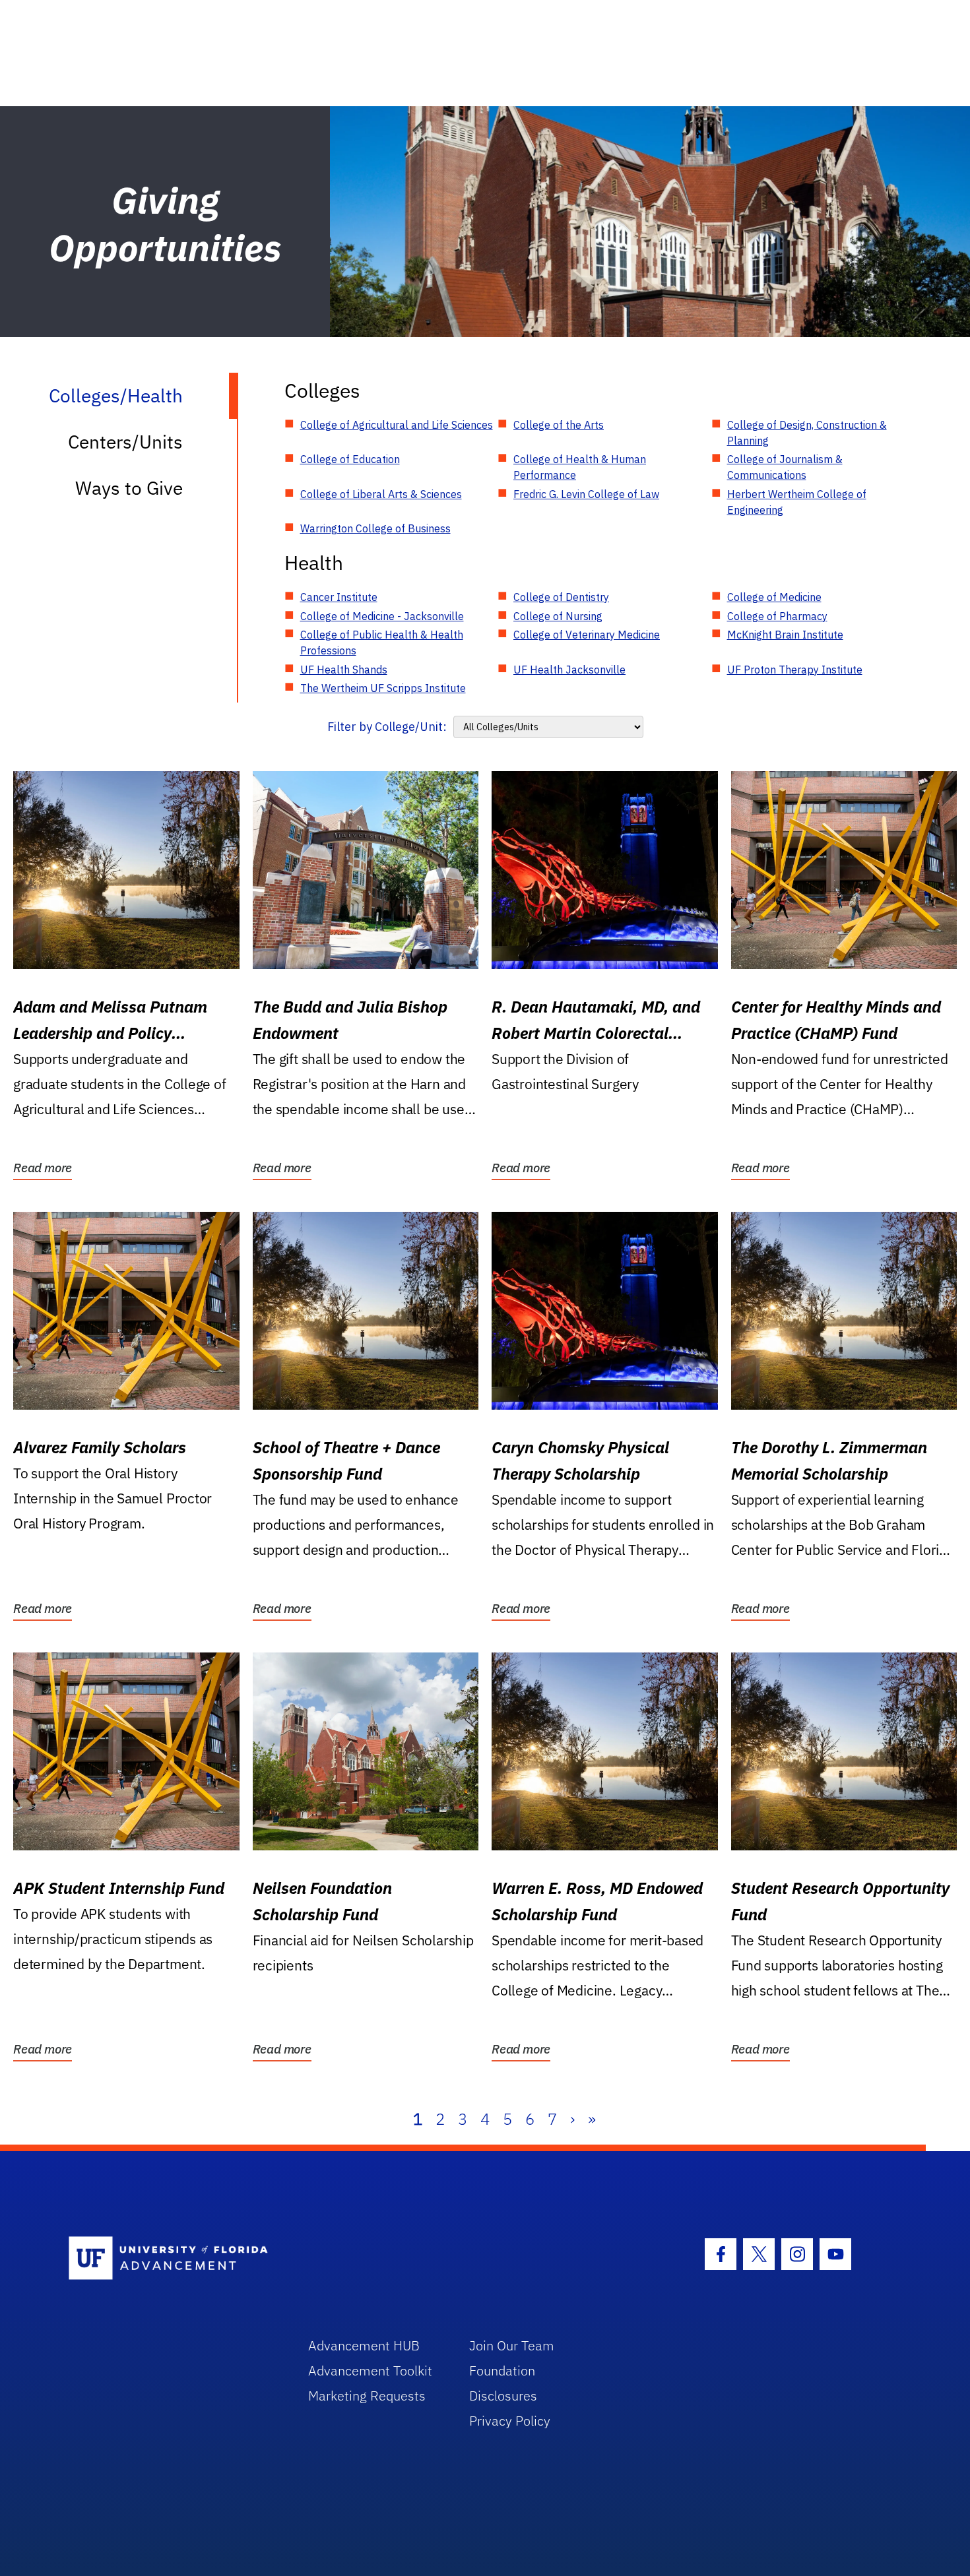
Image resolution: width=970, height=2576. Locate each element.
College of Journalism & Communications (785, 467)
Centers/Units (125, 442)
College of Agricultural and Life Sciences (397, 425)
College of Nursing (558, 616)
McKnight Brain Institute (785, 635)
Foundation (502, 2371)
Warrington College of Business (375, 528)
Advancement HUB (364, 2345)
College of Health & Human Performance (580, 467)
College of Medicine (774, 597)
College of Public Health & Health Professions (382, 643)
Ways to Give (129, 488)
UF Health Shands (344, 670)
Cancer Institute (339, 597)
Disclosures (503, 2396)
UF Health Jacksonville (569, 670)
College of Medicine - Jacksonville (382, 616)
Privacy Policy (510, 2421)
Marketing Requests (367, 2396)
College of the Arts (559, 425)
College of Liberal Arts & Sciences (381, 494)
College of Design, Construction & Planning (807, 433)
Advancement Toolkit (370, 2371)
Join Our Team (512, 2345)
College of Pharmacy (777, 616)
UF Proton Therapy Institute (795, 670)
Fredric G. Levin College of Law (586, 494)
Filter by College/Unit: (387, 727)
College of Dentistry (561, 597)
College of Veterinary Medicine (587, 635)
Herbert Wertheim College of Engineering (797, 502)
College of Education (350, 459)
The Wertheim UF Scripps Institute (383, 688)
